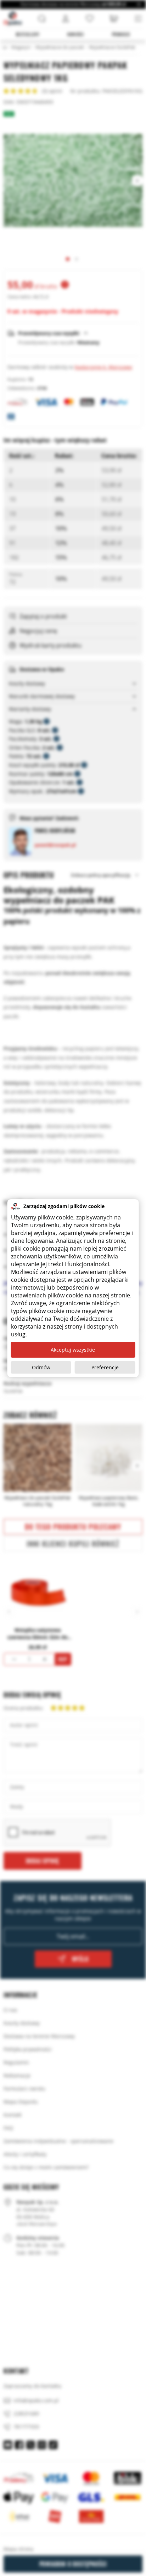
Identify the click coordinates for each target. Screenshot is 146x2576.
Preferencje (105, 1367)
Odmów (41, 1367)
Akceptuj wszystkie (73, 1350)
